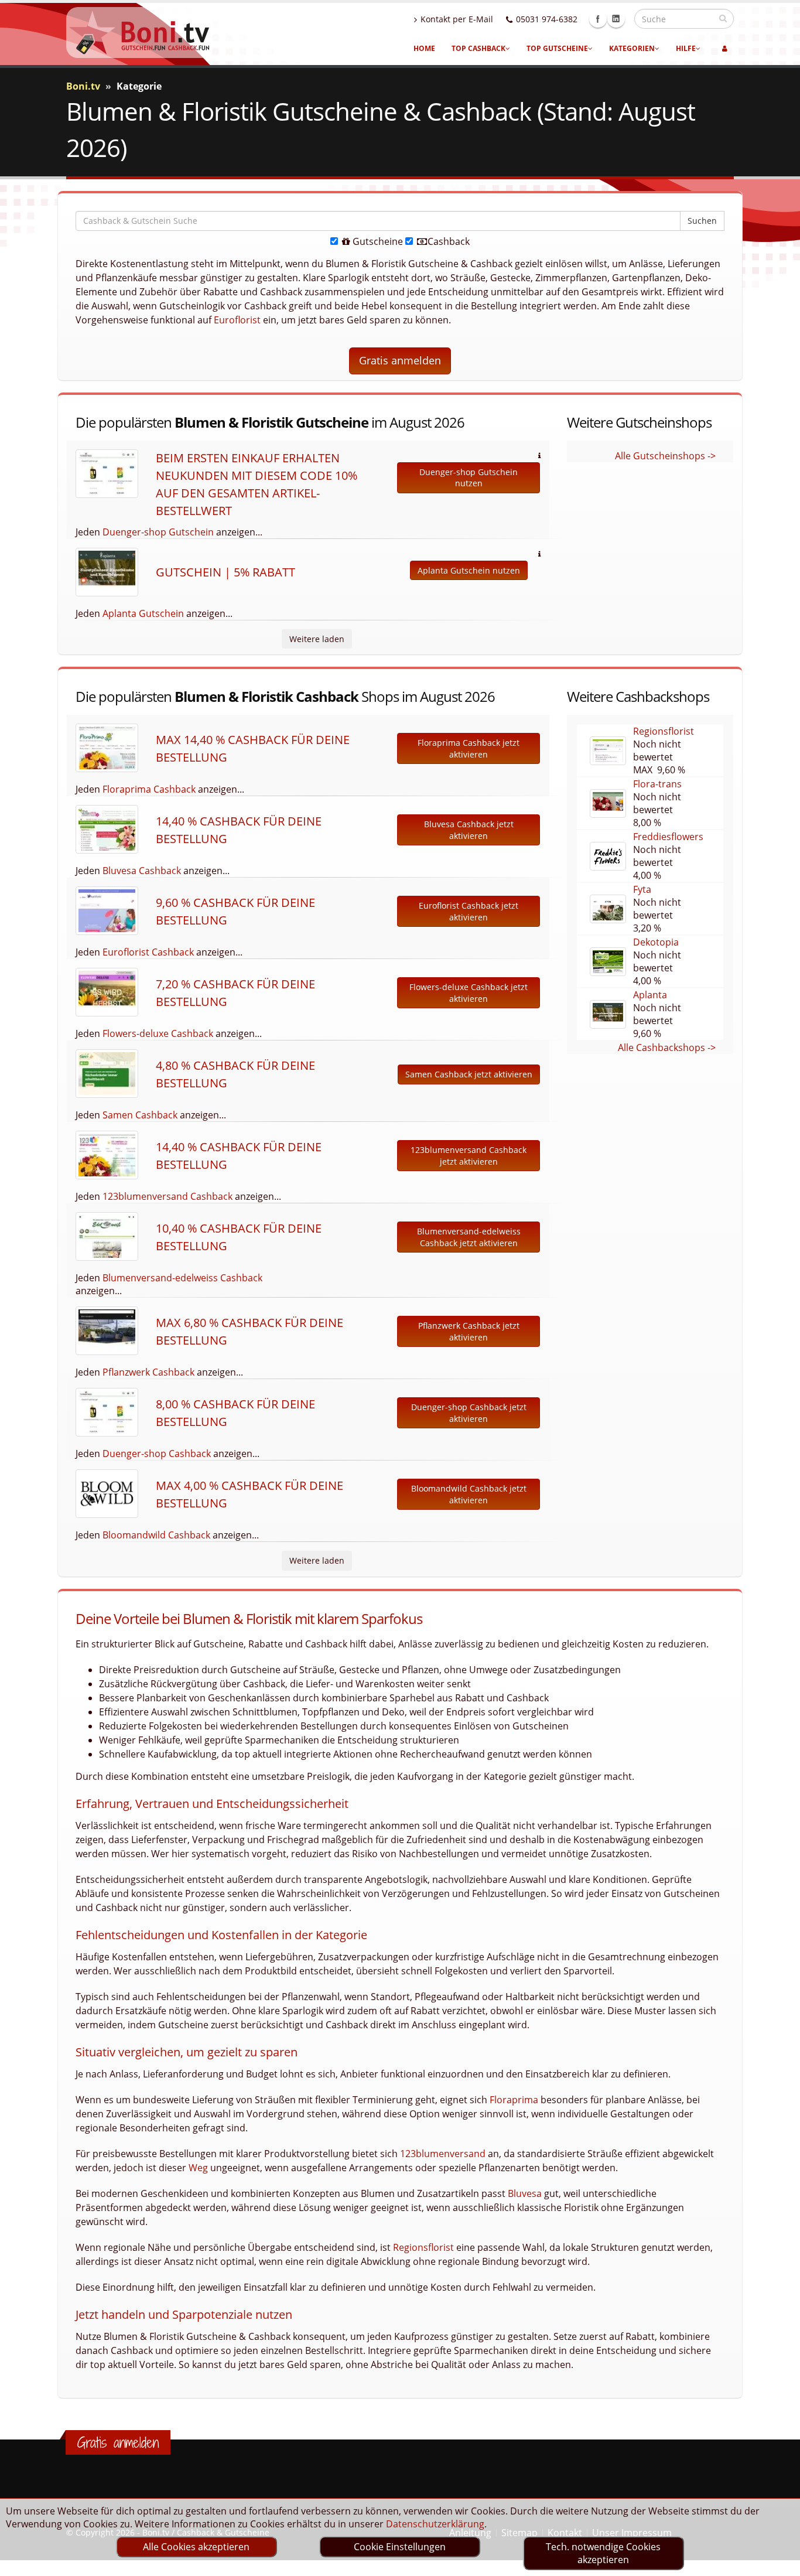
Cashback (447, 241)
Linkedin (616, 19)
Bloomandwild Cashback (156, 1535)
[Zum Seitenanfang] (780, 2562)
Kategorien (632, 48)
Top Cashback (478, 48)
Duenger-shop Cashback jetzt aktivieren (469, 1413)
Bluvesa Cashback (142, 871)
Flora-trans (657, 784)
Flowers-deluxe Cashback (158, 1033)
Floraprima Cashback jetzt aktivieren (469, 748)
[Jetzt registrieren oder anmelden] (725, 49)
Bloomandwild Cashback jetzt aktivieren (469, 1494)
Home (424, 48)
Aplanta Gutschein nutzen (469, 570)
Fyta (642, 889)
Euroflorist (237, 320)
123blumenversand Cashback (167, 1196)
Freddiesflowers (668, 837)
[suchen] (723, 18)
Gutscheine (377, 241)
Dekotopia (656, 942)
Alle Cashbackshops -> (667, 1048)
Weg (198, 2168)
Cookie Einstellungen (400, 2547)
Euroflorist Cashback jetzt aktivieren (469, 911)
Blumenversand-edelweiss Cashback (182, 1278)
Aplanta (650, 995)
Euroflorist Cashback (148, 952)
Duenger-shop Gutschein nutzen (469, 478)
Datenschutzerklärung (435, 2524)
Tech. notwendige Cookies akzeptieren (603, 2553)
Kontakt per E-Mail (457, 19)
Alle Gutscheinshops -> (665, 456)
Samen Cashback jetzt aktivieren (469, 1074)
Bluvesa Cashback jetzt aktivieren (469, 830)
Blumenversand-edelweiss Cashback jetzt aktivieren (469, 1237)
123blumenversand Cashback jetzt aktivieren (469, 1156)
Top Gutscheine (557, 48)
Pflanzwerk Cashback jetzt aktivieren (469, 1331)
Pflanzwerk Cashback (148, 1372)
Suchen (702, 221)
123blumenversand (443, 2154)
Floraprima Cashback (149, 789)
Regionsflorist (664, 731)
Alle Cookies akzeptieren (196, 2547)
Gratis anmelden (400, 360)
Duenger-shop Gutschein (158, 532)
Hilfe (686, 48)
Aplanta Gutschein (143, 613)
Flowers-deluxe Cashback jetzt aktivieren (469, 993)
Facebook (598, 19)
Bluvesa (525, 2193)
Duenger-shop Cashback (157, 1454)
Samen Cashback (140, 1115)
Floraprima (514, 2100)
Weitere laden (317, 639)
